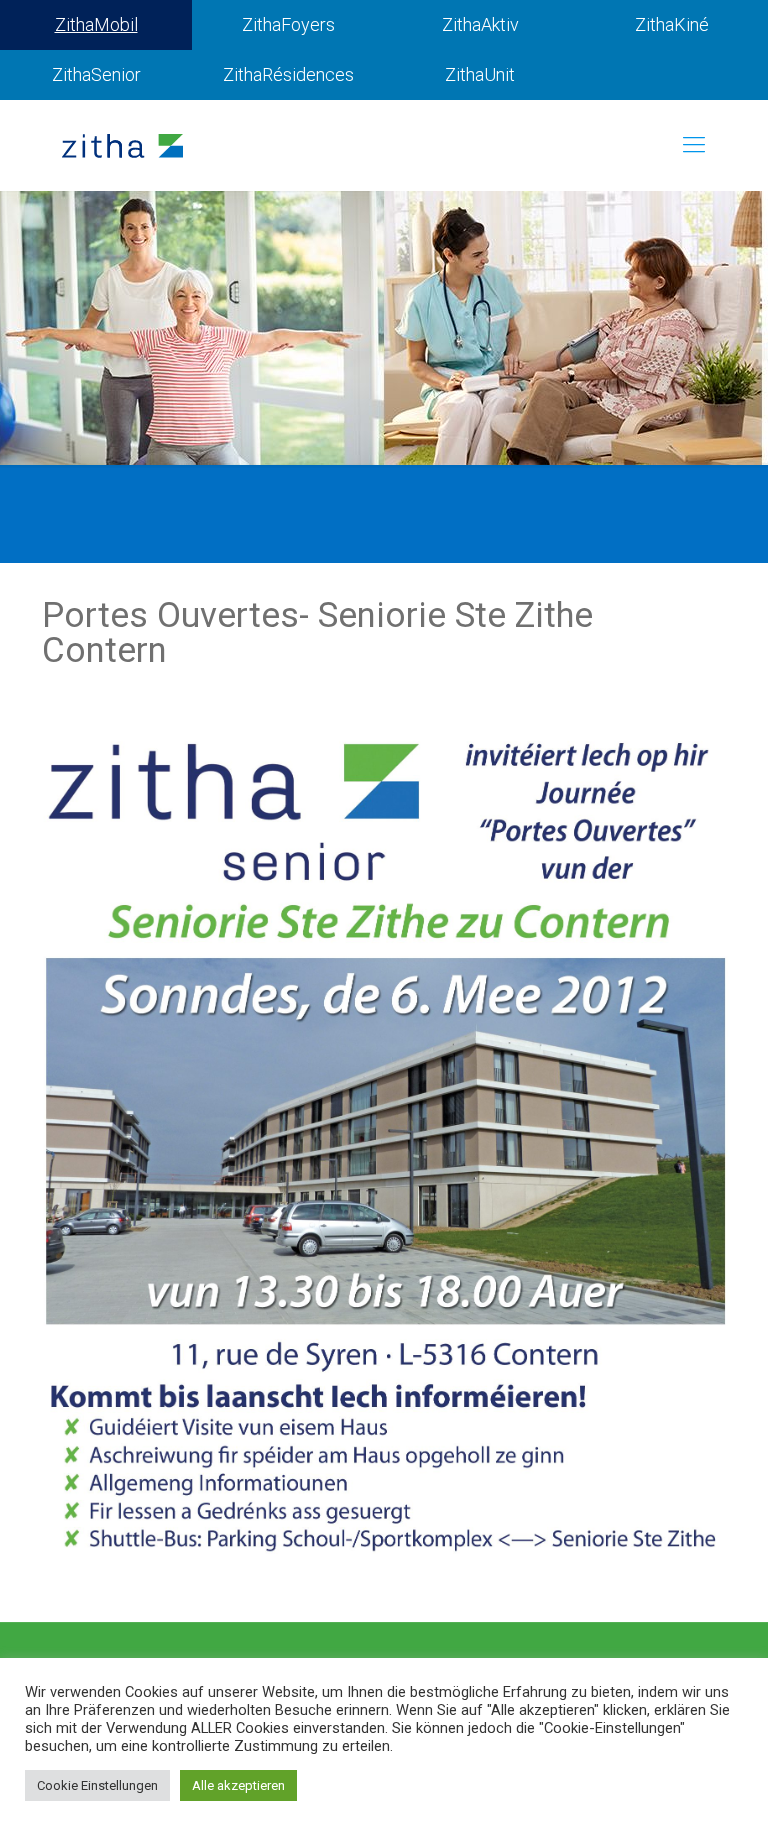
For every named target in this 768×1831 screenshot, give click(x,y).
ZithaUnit (480, 74)
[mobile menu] (694, 145)
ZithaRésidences (288, 74)
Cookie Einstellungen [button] (97, 1785)
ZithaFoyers (288, 24)
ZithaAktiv (480, 24)
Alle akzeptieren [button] (238, 1785)
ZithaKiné (672, 24)
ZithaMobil (96, 24)
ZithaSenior (96, 74)
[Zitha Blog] (122, 145)
